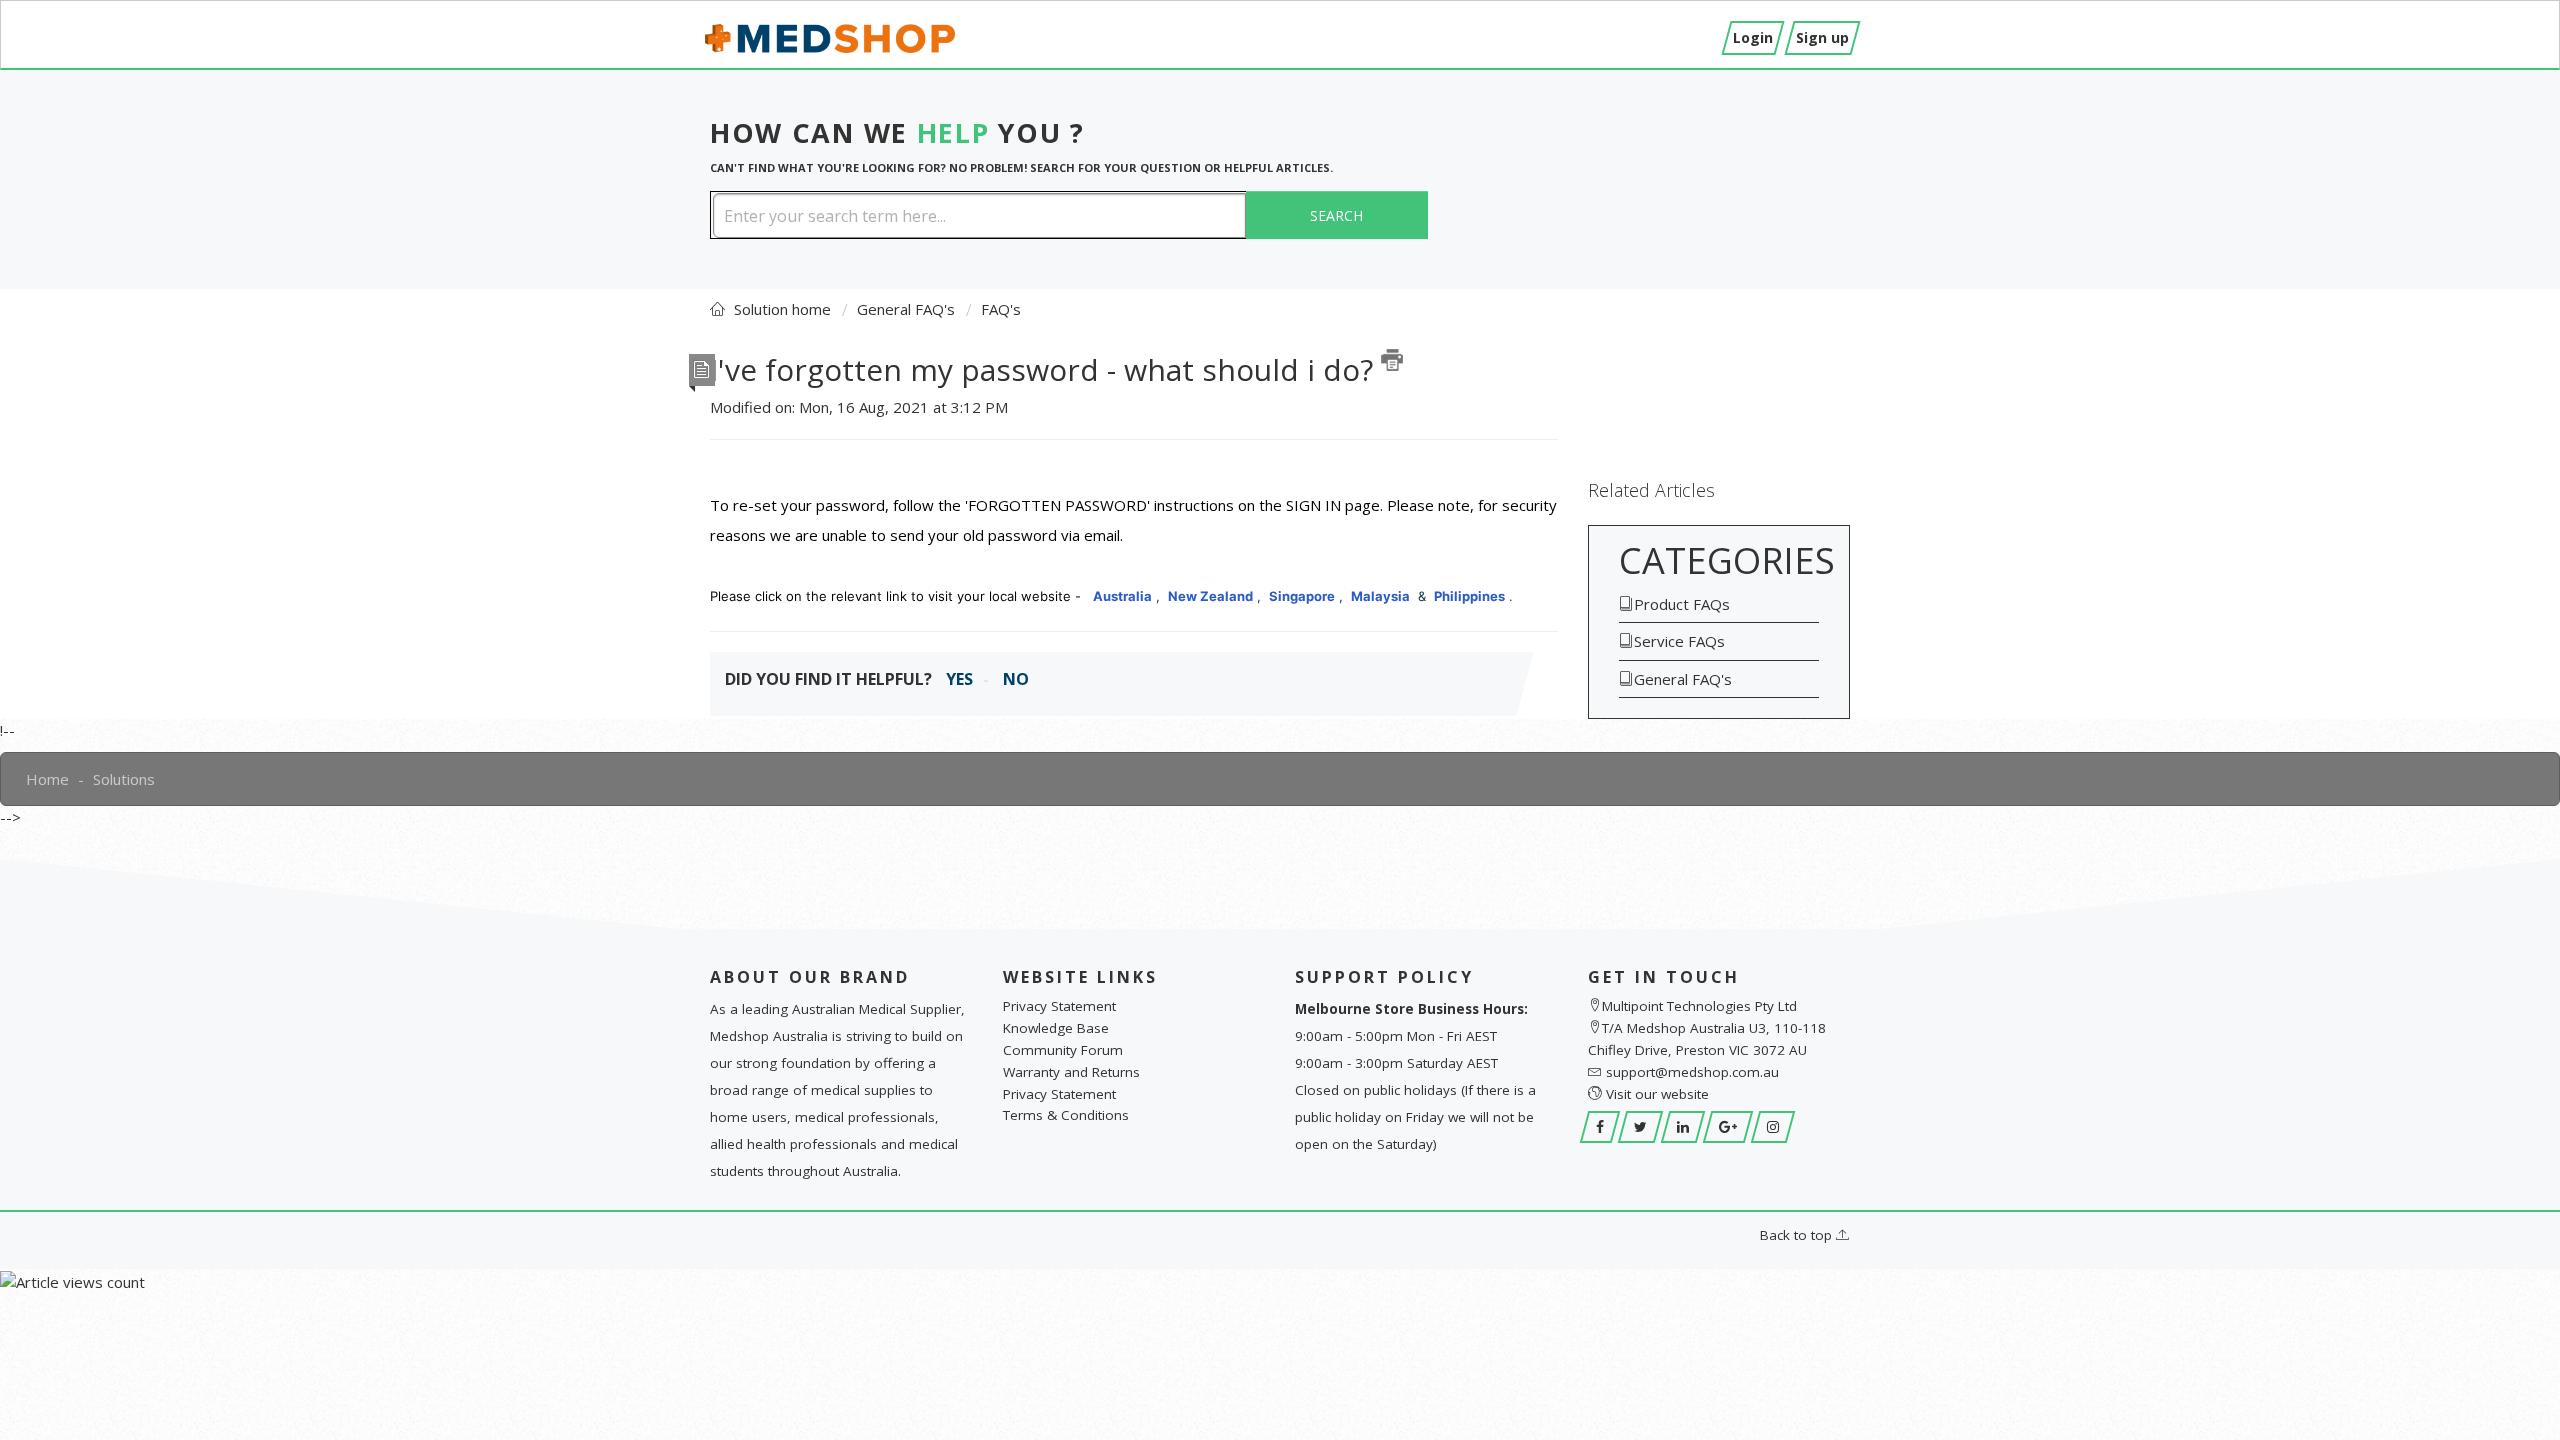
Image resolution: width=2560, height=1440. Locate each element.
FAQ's (1001, 309)
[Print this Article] (1392, 360)
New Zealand (1210, 596)
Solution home (784, 309)
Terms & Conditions (1066, 1115)
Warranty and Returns (1071, 1072)
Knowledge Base (1056, 1028)
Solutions (124, 779)
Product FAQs (1682, 604)
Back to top (1798, 1235)
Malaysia (1380, 596)
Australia (1122, 596)
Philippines (1469, 596)
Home (47, 779)
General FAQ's (906, 309)
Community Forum (1063, 1050)
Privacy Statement (1059, 1006)
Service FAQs (1679, 641)
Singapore (1302, 596)
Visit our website (1657, 1094)
